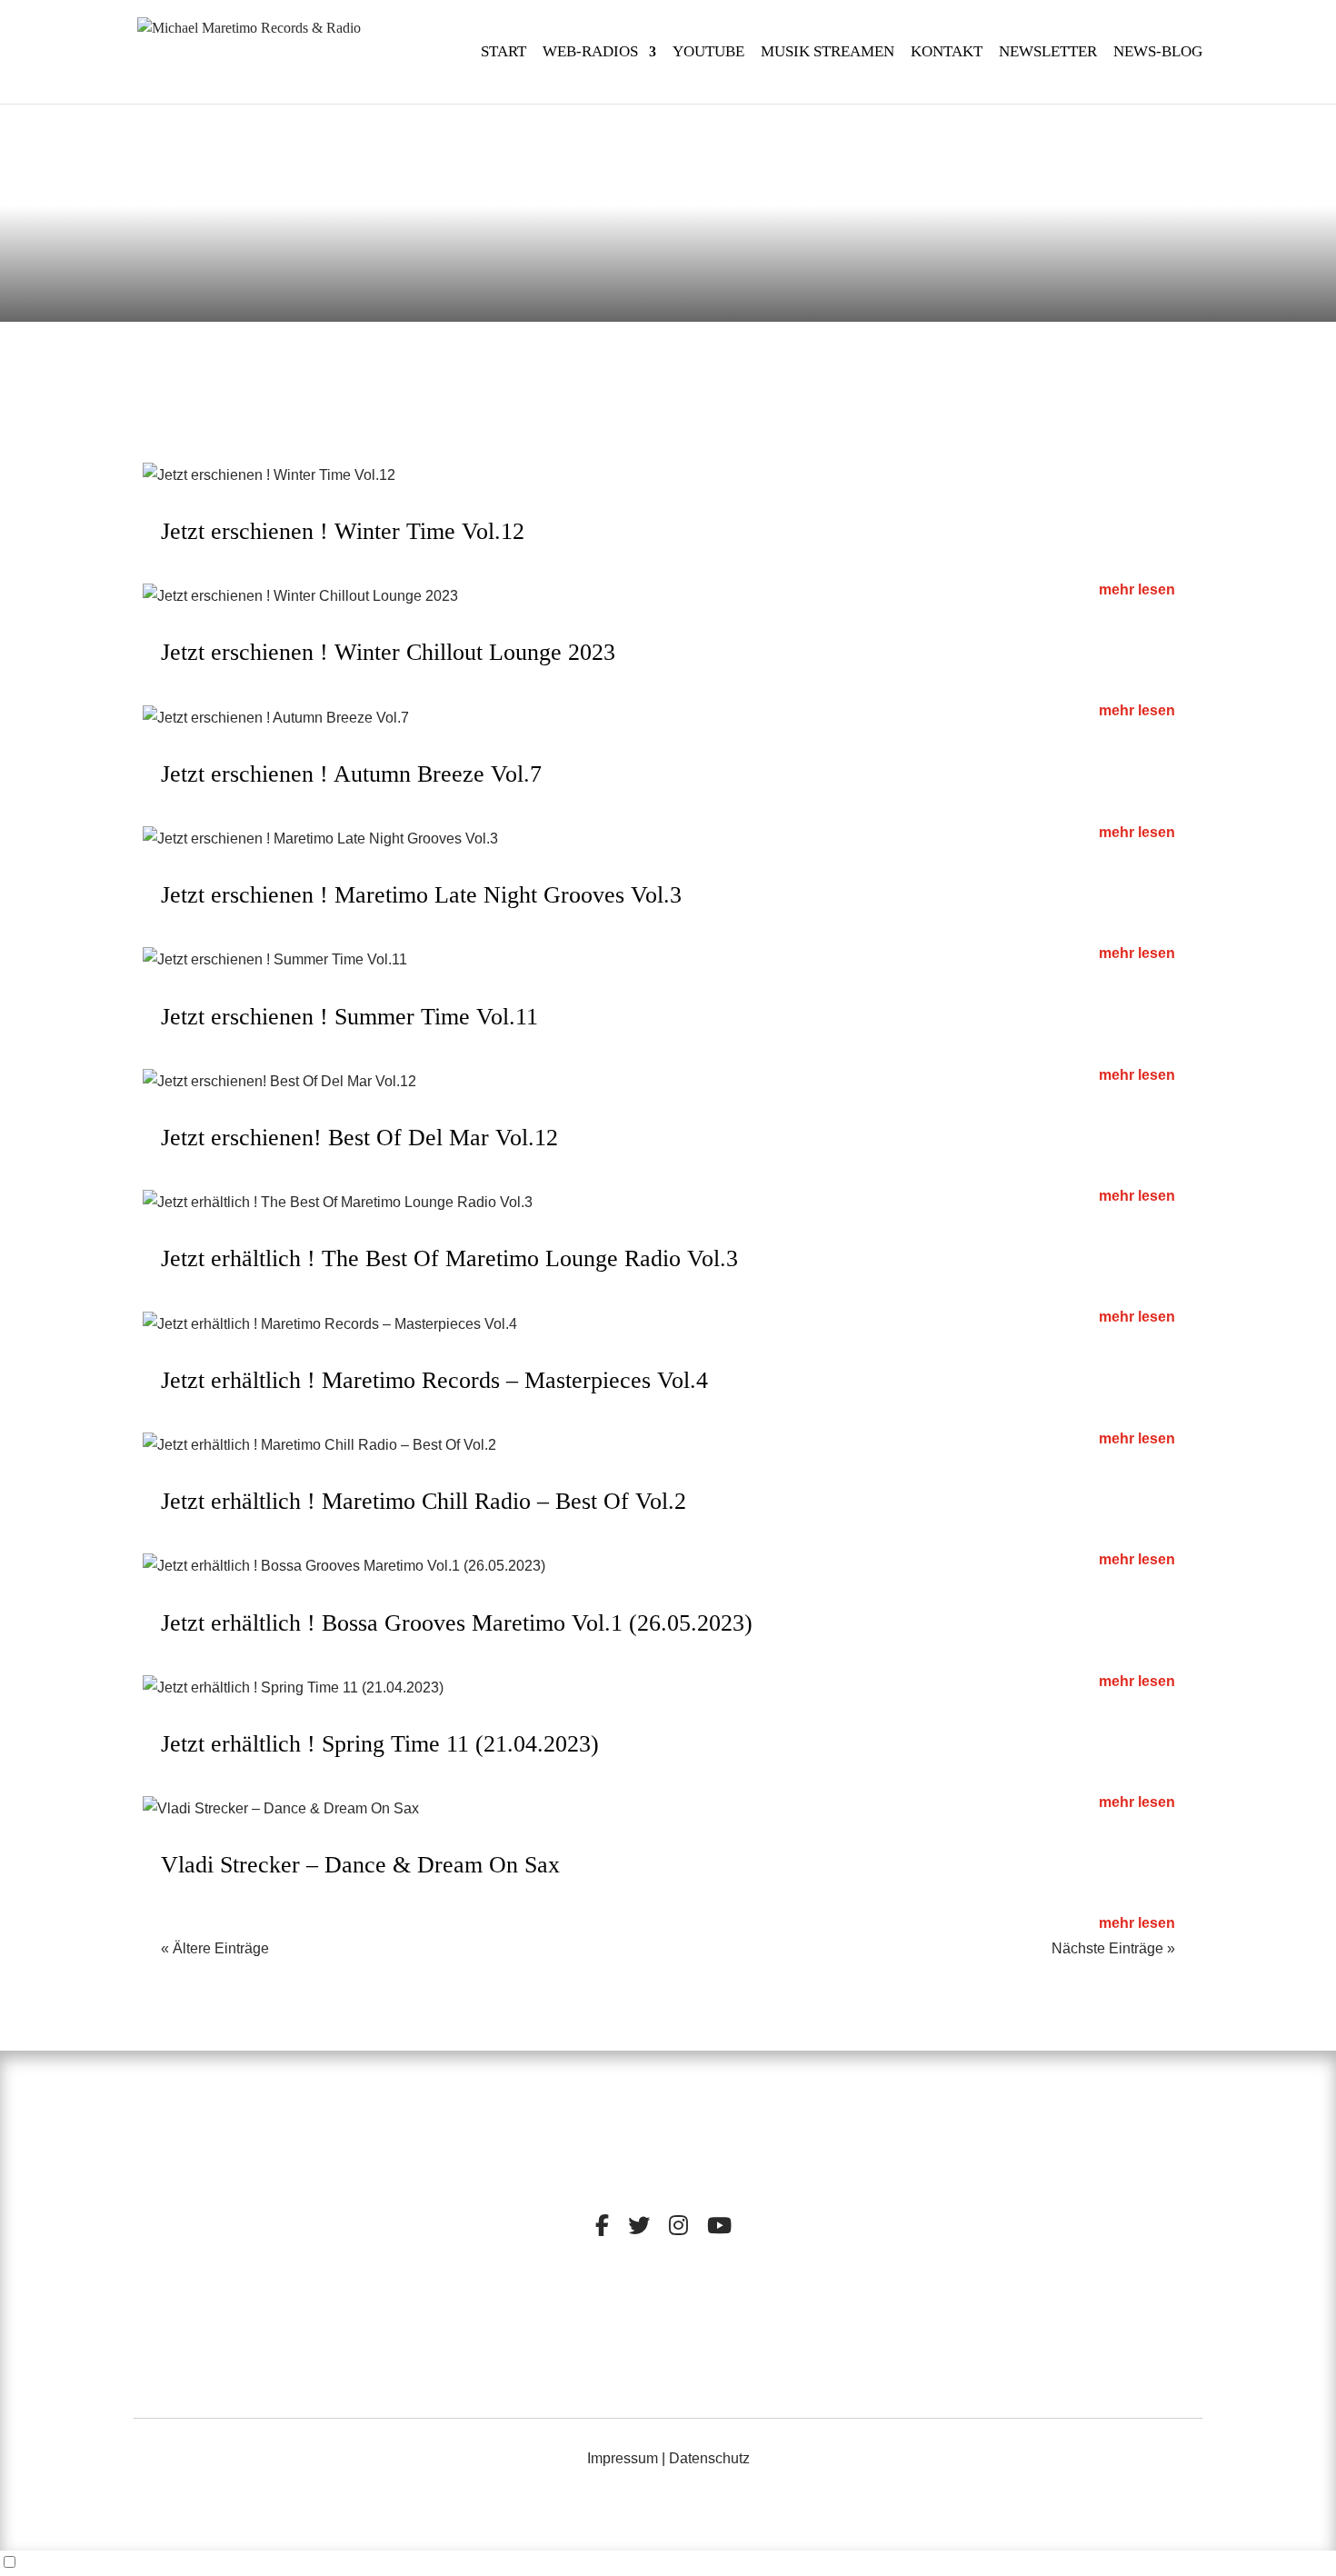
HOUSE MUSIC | (625, 2357)
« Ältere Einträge (215, 1948)
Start (503, 53)
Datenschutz (709, 2458)
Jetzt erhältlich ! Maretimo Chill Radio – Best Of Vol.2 (424, 1501)
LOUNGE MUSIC (731, 2344)
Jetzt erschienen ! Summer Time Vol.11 (349, 1017)
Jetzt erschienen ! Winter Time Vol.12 (343, 531)
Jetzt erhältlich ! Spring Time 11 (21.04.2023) (380, 1744)
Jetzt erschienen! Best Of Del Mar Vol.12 (359, 1138)
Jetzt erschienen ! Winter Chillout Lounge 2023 (388, 652)
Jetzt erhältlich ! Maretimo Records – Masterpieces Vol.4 (434, 1380)
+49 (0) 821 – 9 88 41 (1065, 2325)
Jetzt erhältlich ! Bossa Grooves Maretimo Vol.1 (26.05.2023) (457, 1623)
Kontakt (947, 53)
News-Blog (1158, 53)
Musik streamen (828, 53)
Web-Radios (590, 53)
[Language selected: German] (668, 2563)
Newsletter (1048, 53)
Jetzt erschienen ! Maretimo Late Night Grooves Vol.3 (421, 895)
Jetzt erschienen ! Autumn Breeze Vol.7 (351, 774)
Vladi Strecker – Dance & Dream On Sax (360, 1865)
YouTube (708, 53)
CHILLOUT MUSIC (609, 2344)
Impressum (623, 2458)
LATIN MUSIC (722, 2357)
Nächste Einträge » (1113, 1948)
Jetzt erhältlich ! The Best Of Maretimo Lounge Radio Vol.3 (449, 1258)
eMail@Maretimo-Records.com (1064, 2349)
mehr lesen (1137, 589)
